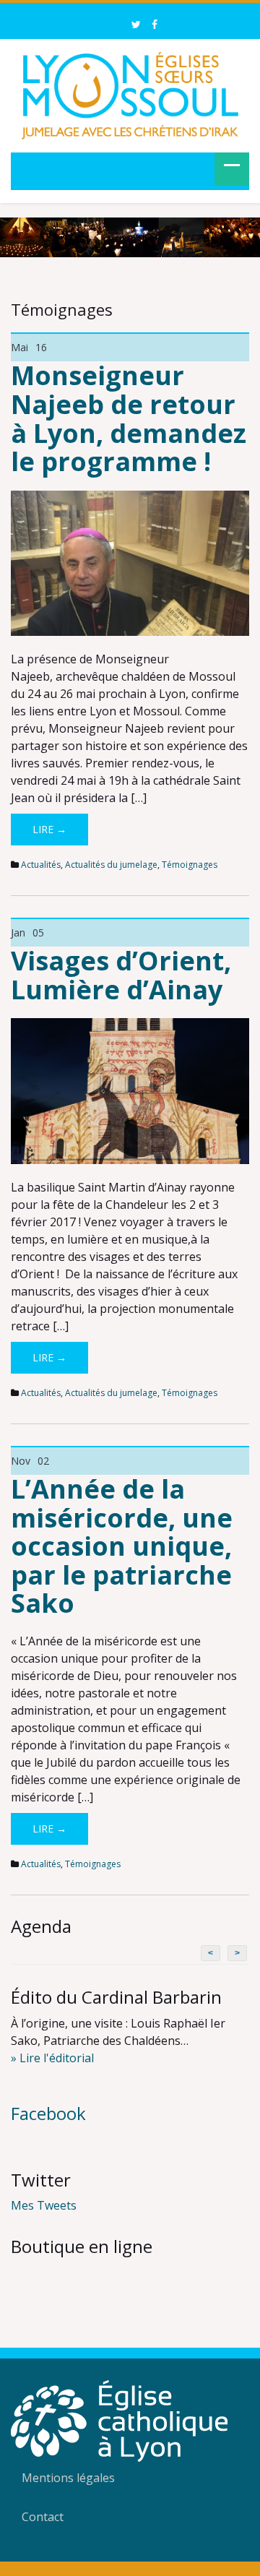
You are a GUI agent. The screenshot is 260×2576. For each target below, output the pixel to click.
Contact (43, 2517)
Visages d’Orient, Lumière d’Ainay (121, 975)
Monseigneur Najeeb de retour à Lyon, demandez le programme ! (129, 418)
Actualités (41, 865)
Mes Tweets (44, 2205)
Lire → (49, 829)
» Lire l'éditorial (52, 2058)
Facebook (48, 2113)
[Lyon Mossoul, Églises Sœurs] (130, 93)
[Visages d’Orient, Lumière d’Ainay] (130, 1090)
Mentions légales (68, 2478)
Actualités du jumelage (111, 865)
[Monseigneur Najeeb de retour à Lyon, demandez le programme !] (130, 562)
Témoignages (190, 865)
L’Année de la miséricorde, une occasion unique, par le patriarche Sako (122, 1546)
